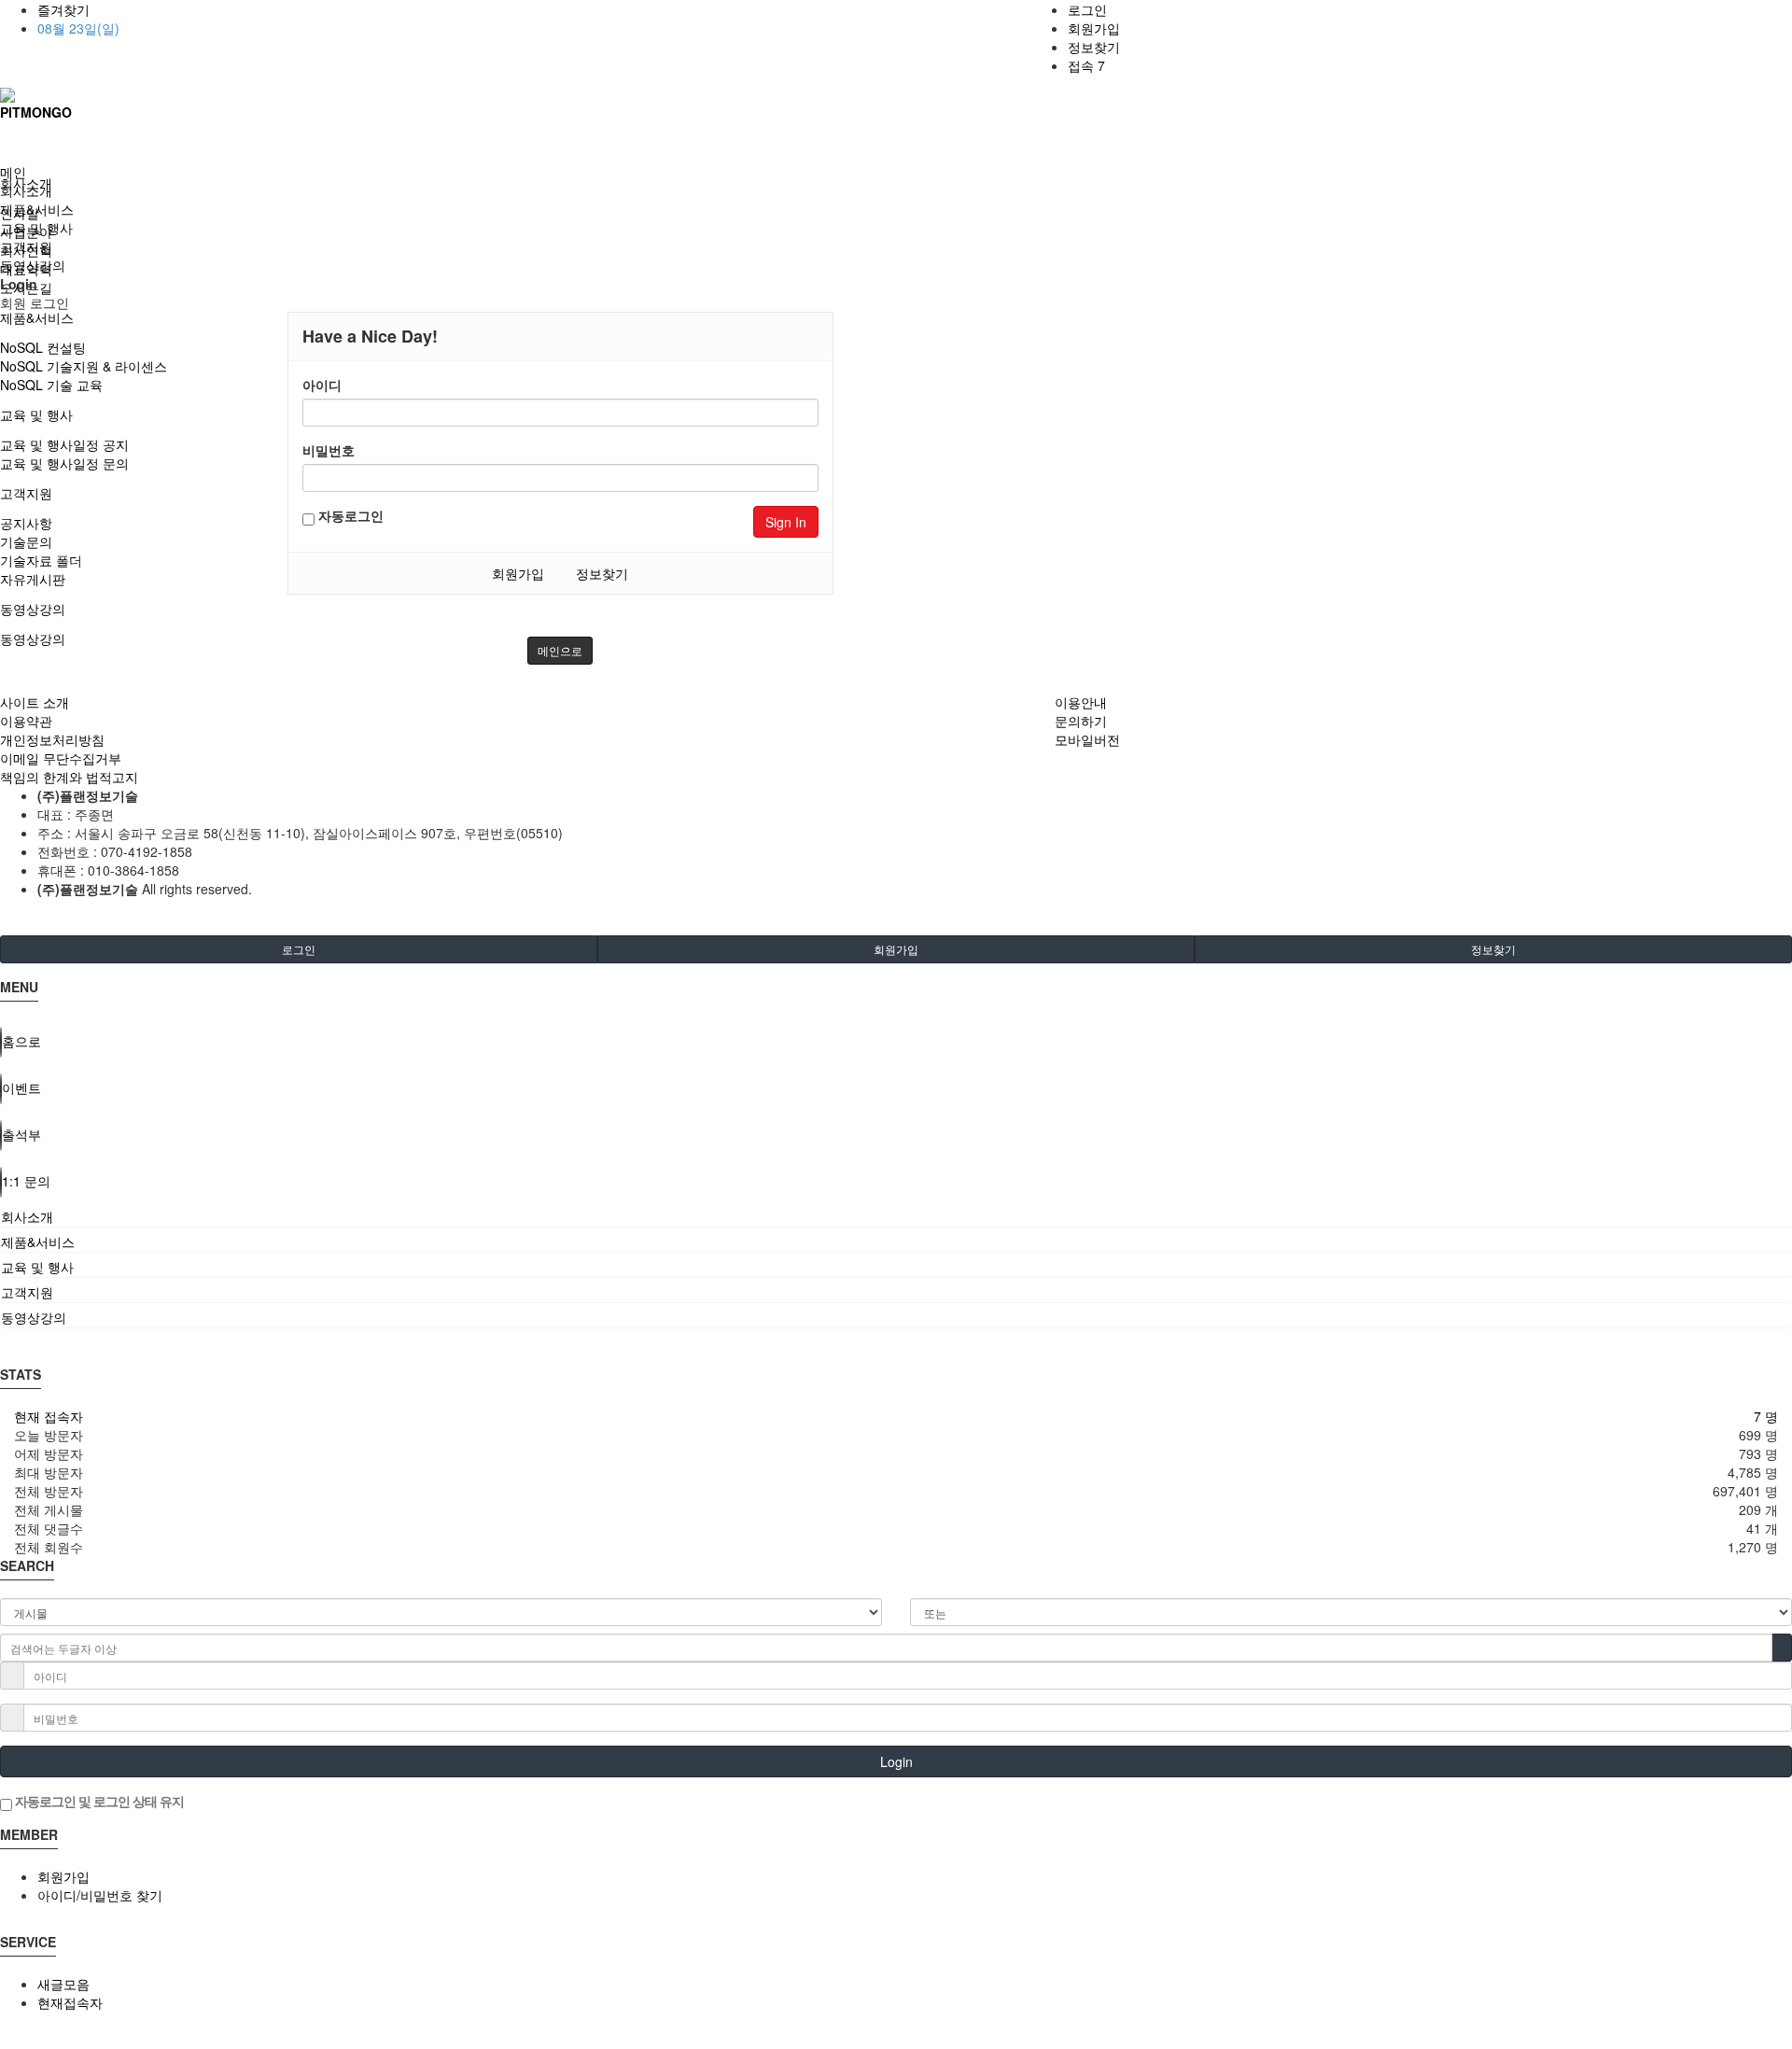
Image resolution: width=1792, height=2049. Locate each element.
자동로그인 (349, 515)
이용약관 (26, 721)
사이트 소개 (35, 702)
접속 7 (1086, 65)
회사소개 (26, 190)
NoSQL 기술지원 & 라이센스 (84, 366)
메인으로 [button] (560, 650)
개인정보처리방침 (52, 739)
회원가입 (1094, 28)
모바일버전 (1087, 739)
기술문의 (26, 541)
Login (896, 1761)
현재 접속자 (49, 1416)
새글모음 (63, 1984)
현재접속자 (70, 2002)
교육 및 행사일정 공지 (64, 444)
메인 (13, 172)
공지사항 (26, 523)
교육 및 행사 (36, 414)
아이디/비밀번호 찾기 (100, 1895)
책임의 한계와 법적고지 (69, 777)
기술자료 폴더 (41, 560)
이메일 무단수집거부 (61, 758)
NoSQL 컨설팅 (43, 347)
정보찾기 (1094, 47)
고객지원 (26, 493)
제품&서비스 (37, 317)
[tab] (896, 1216)
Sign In (786, 522)
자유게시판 (33, 579)
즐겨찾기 (63, 9)
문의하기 (1081, 721)
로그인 (1087, 9)
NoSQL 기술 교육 (51, 385)
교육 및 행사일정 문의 (64, 463)
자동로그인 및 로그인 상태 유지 (98, 1801)
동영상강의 (33, 609)
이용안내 (1081, 702)
